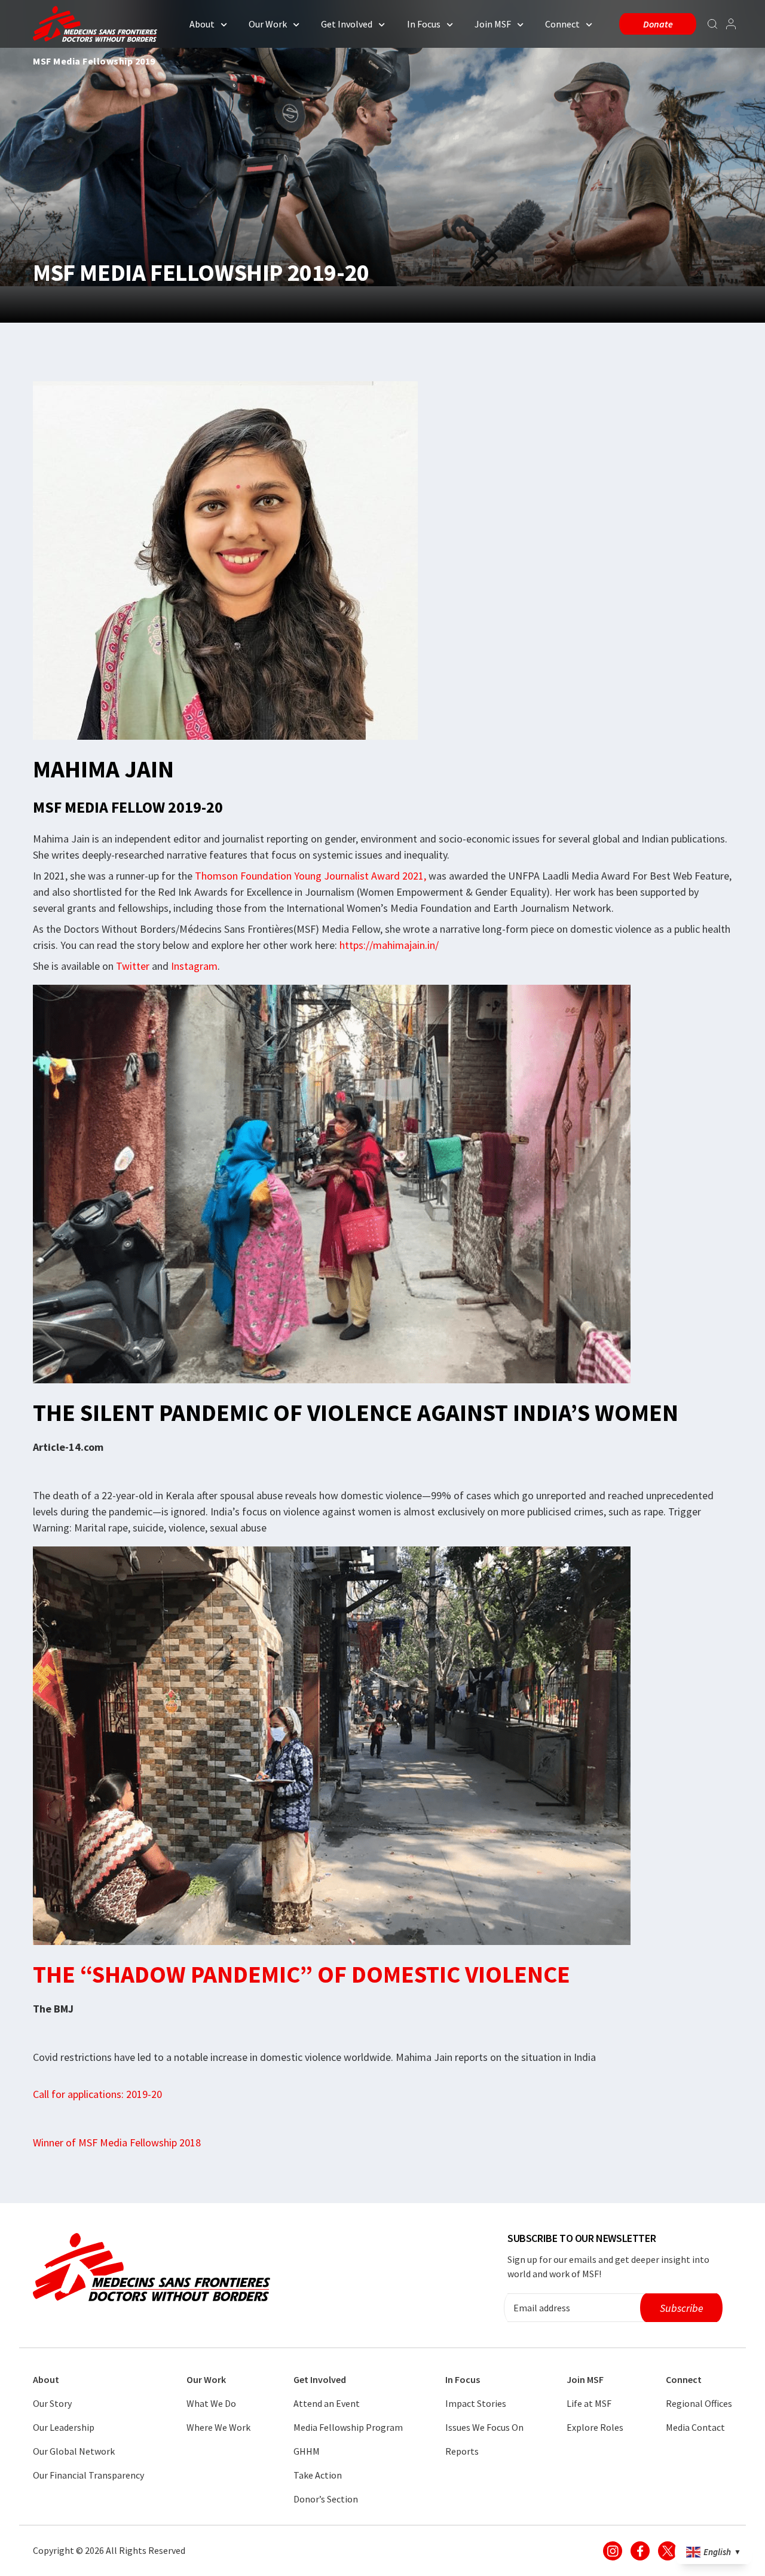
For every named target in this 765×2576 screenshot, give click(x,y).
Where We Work (218, 2427)
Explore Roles (595, 2427)
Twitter (133, 966)
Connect (562, 24)
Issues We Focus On (484, 2427)
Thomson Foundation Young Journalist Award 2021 (309, 876)
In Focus (424, 24)
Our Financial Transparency (88, 2475)
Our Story (52, 2403)
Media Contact (695, 2427)
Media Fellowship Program (348, 2427)
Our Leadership (64, 2427)
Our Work (268, 24)
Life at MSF (589, 2403)
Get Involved (347, 24)
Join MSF (493, 24)
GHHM (307, 2451)
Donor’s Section (326, 2499)
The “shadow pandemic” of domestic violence (302, 1974)
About (202, 24)
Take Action (318, 2475)
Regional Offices (699, 2403)
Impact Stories (476, 2403)
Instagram (194, 966)
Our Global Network (74, 2451)
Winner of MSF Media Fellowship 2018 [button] (117, 2142)
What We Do (211, 2403)
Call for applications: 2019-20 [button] (97, 2094)
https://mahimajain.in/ (389, 945)
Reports (462, 2451)
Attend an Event (327, 2403)
